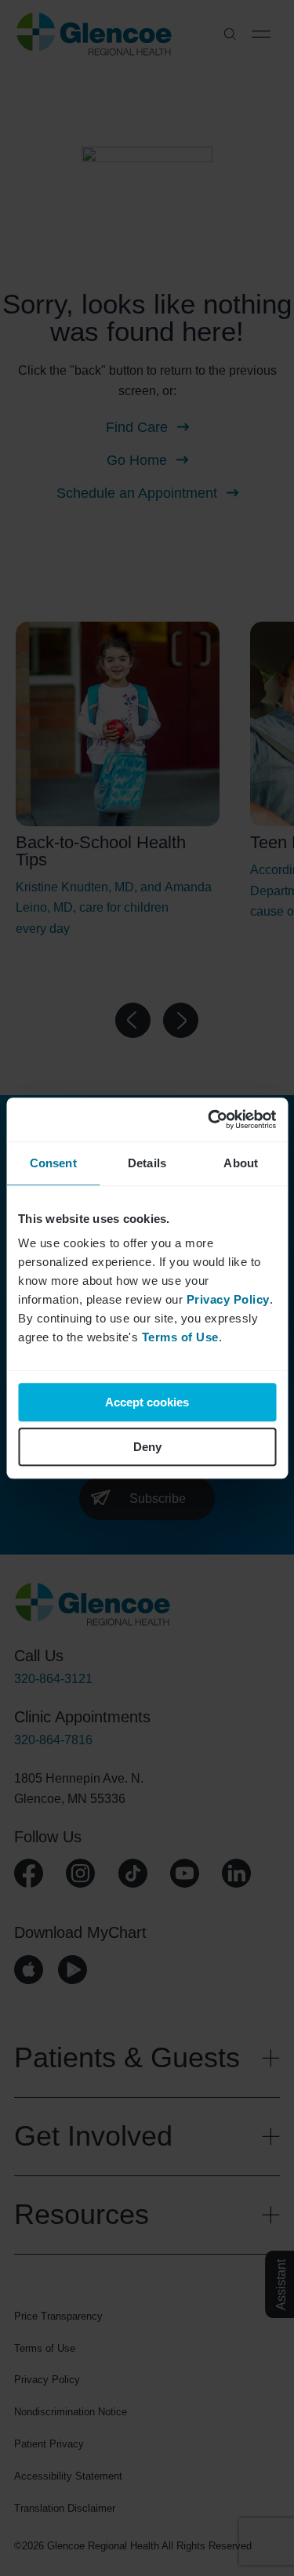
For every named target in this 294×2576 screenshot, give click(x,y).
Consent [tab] (53, 1163)
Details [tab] (147, 1163)
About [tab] (241, 1163)
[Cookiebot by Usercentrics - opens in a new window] (209, 1119)
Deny (147, 1447)
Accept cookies (147, 1402)
